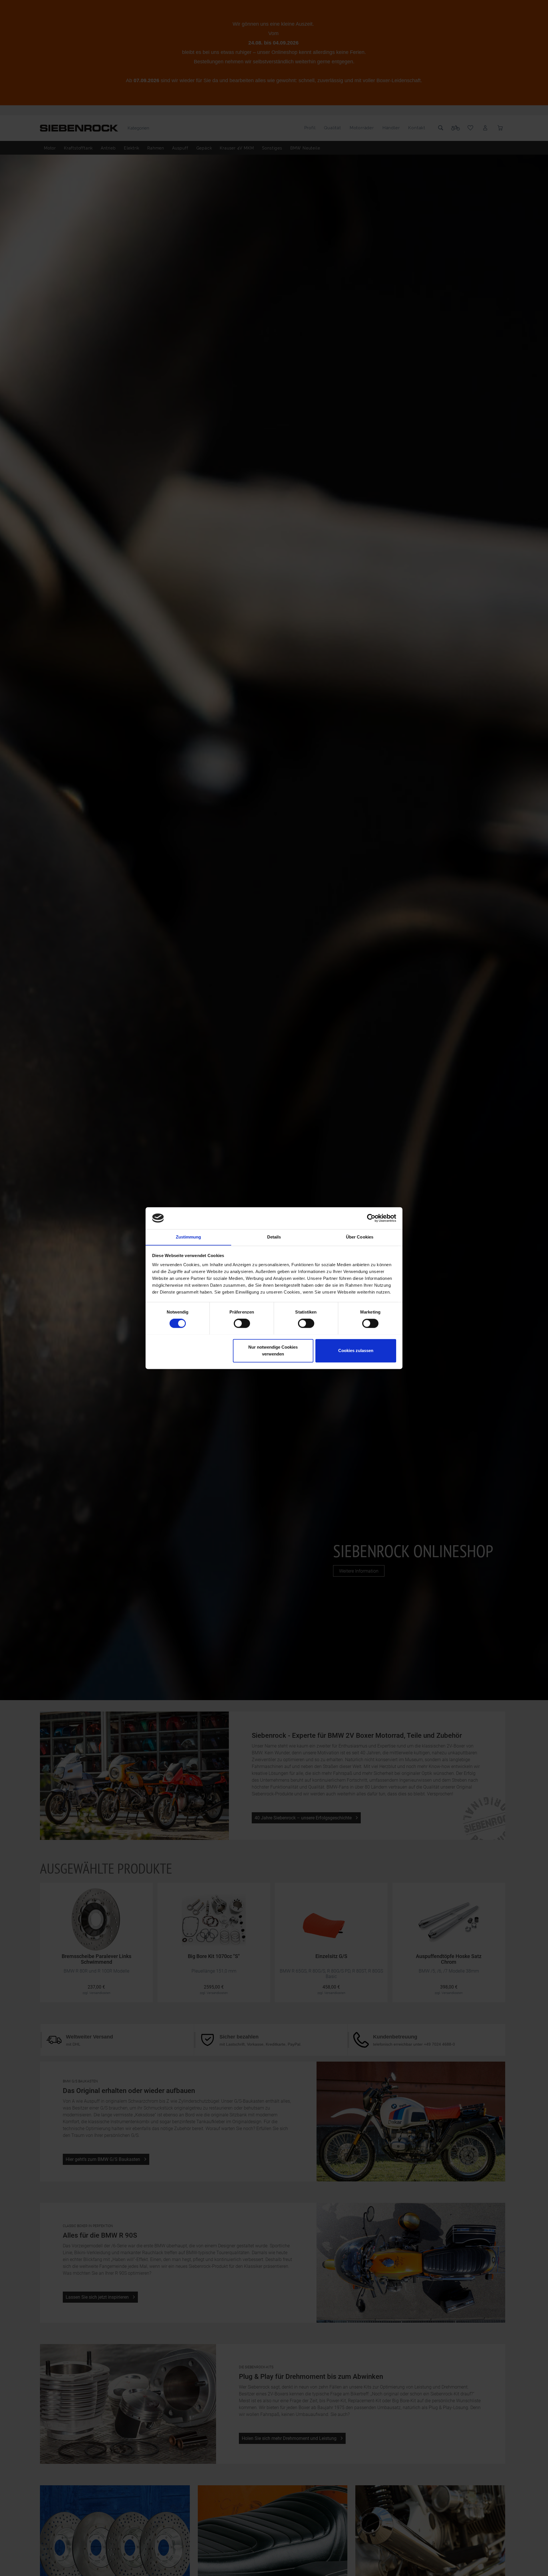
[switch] (242, 1323)
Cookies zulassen (356, 1350)
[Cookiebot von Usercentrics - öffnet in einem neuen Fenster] (371, 1218)
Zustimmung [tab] (189, 1237)
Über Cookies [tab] (360, 1237)
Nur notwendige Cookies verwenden (273, 1350)
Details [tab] (274, 1237)
